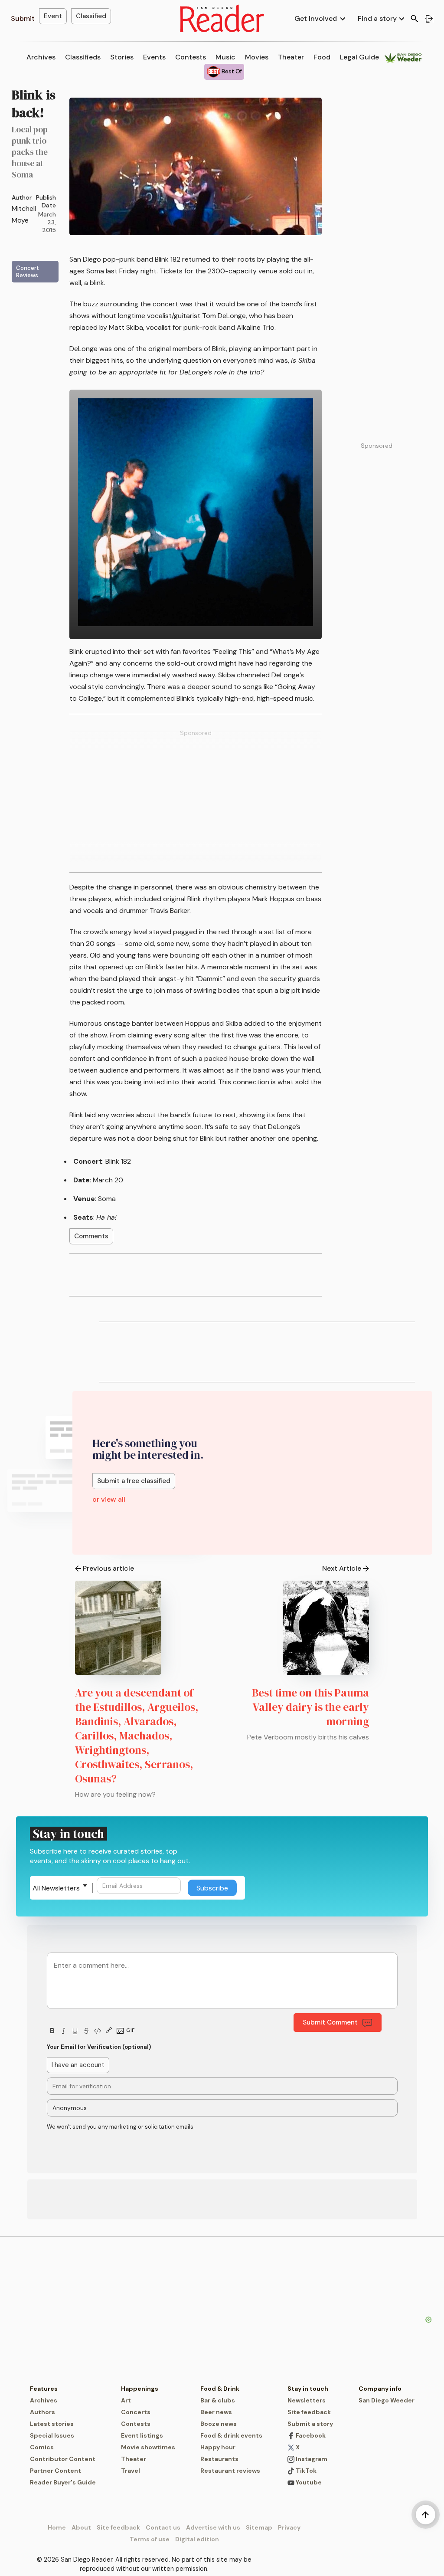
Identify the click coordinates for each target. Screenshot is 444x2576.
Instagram (311, 2459)
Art (126, 2400)
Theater (291, 57)
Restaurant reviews (230, 2471)
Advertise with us (213, 2527)
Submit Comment (330, 2022)
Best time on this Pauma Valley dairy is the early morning (310, 1707)
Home (57, 2527)
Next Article (342, 1568)
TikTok (305, 2471)
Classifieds (83, 57)
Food (322, 57)
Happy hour (218, 2447)
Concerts (136, 2412)
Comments (91, 1236)
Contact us (163, 2527)
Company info (380, 2389)
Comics (42, 2447)
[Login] (429, 19)
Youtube (308, 2482)
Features (44, 2389)
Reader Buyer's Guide (63, 2482)
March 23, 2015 (47, 222)
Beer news (216, 2412)
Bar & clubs (218, 2400)
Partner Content (55, 2471)
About (81, 2527)
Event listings (142, 2435)
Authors (42, 2412)
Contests (191, 57)
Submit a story (310, 2424)
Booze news (219, 2424)
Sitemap (259, 2527)
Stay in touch (308, 2389)
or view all (109, 1499)
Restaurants (219, 2459)
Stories (122, 57)
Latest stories (52, 2424)
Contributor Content (63, 2459)
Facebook (310, 2435)
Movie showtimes (148, 2447)
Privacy (289, 2527)
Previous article (108, 1568)
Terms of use (150, 2539)
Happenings (140, 2389)
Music (225, 57)
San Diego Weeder (387, 2400)
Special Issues (52, 2435)
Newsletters (307, 2400)
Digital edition (197, 2539)
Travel (131, 2471)
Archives (41, 57)
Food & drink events (231, 2435)
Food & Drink (220, 2389)
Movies (257, 57)
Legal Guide (359, 57)
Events (154, 57)
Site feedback (309, 2412)
